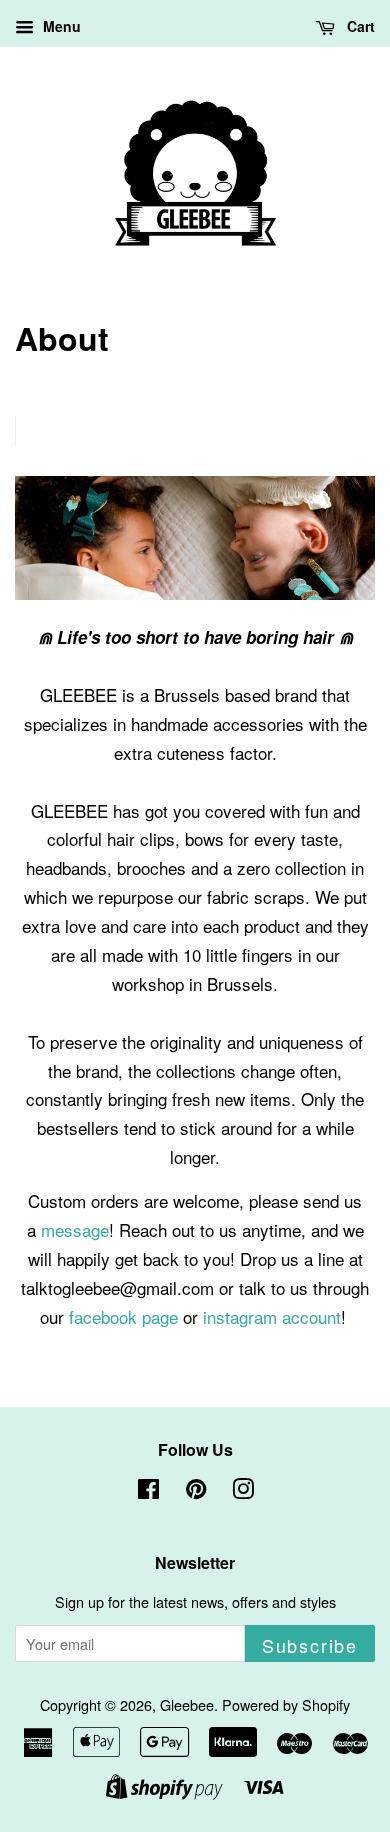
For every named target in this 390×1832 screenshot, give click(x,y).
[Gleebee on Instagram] (243, 1491)
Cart (359, 26)
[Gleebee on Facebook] (148, 1491)
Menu (60, 26)
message (75, 1229)
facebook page (123, 1316)
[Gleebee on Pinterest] (196, 1491)
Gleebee (187, 1704)
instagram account (272, 1316)
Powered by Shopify (286, 1704)
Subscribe (310, 1645)
